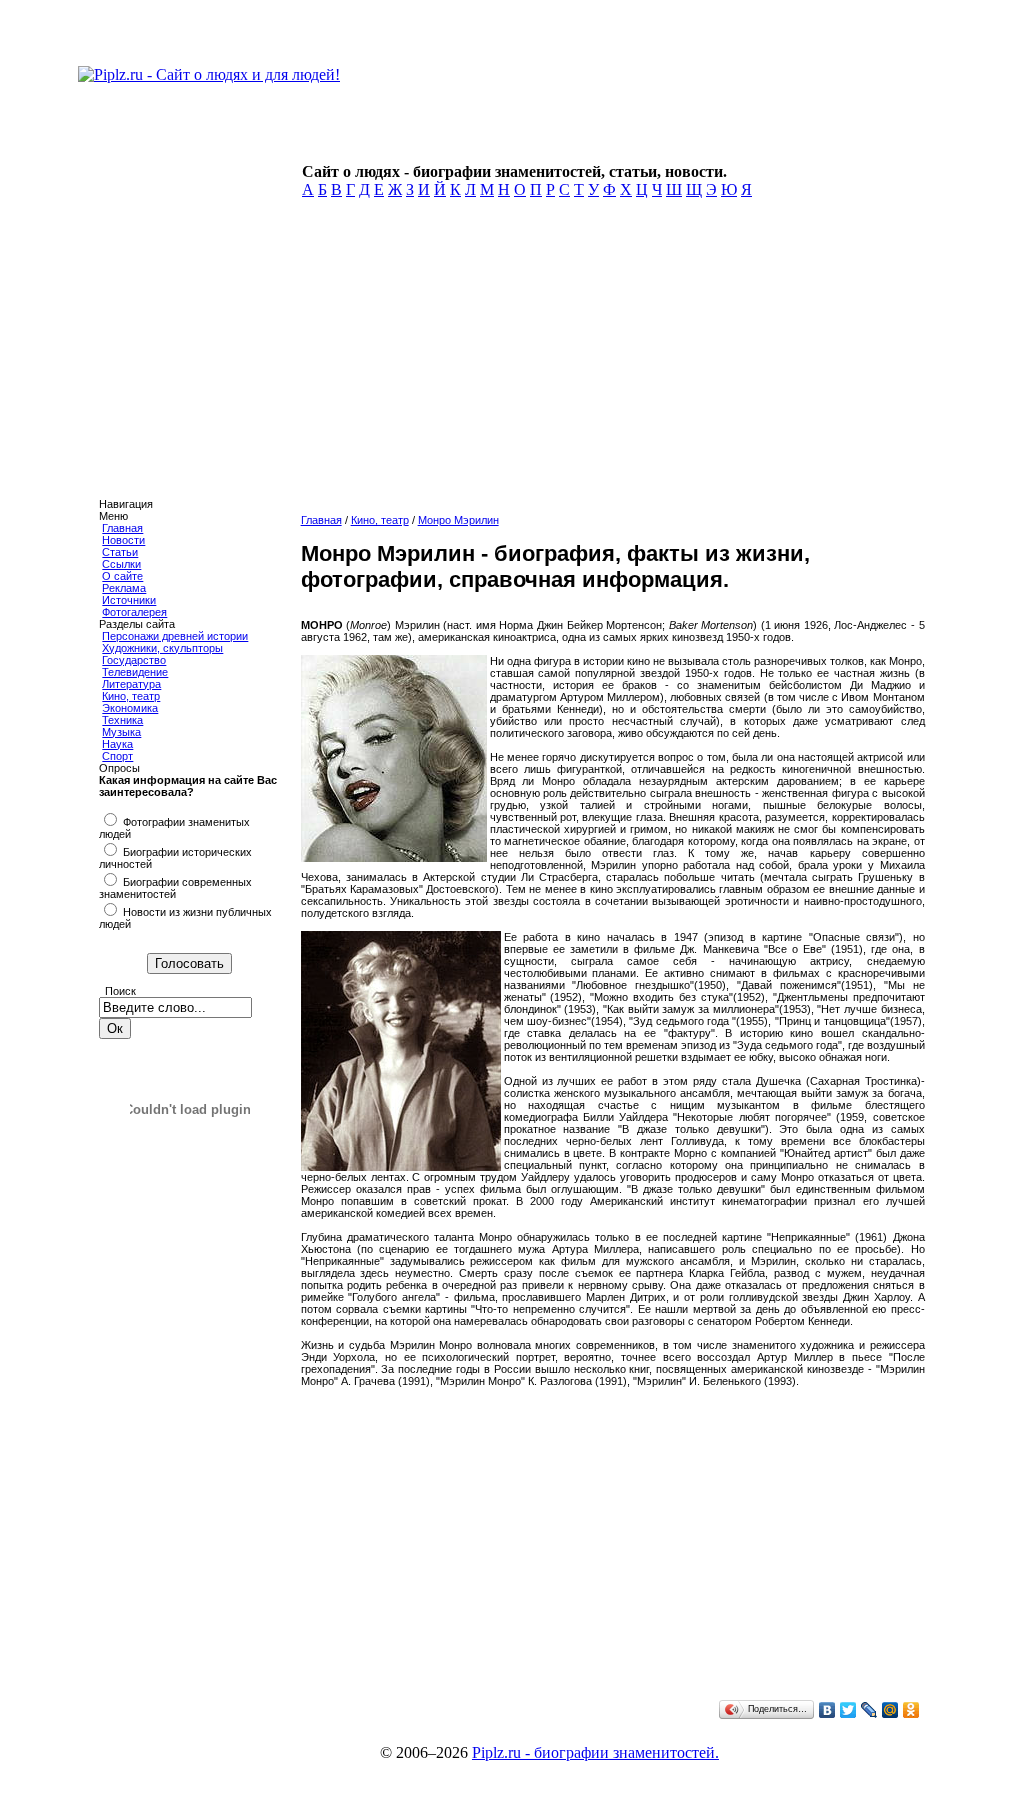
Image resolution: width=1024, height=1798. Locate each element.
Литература (131, 684)
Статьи (120, 552)
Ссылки (121, 564)
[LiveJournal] (869, 1710)
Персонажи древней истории (175, 636)
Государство (134, 660)
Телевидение (135, 672)
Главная (122, 528)
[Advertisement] (613, 362)
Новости (123, 540)
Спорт (117, 756)
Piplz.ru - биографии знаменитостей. (595, 1752)
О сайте (122, 576)
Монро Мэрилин (458, 520)
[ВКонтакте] (827, 1710)
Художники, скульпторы (162, 648)
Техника (122, 720)
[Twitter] (848, 1710)
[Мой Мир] (890, 1710)
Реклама (124, 588)
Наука (117, 744)
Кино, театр (131, 696)
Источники (129, 600)
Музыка (121, 732)
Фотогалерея (134, 612)
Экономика (130, 708)
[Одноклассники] (911, 1710)
